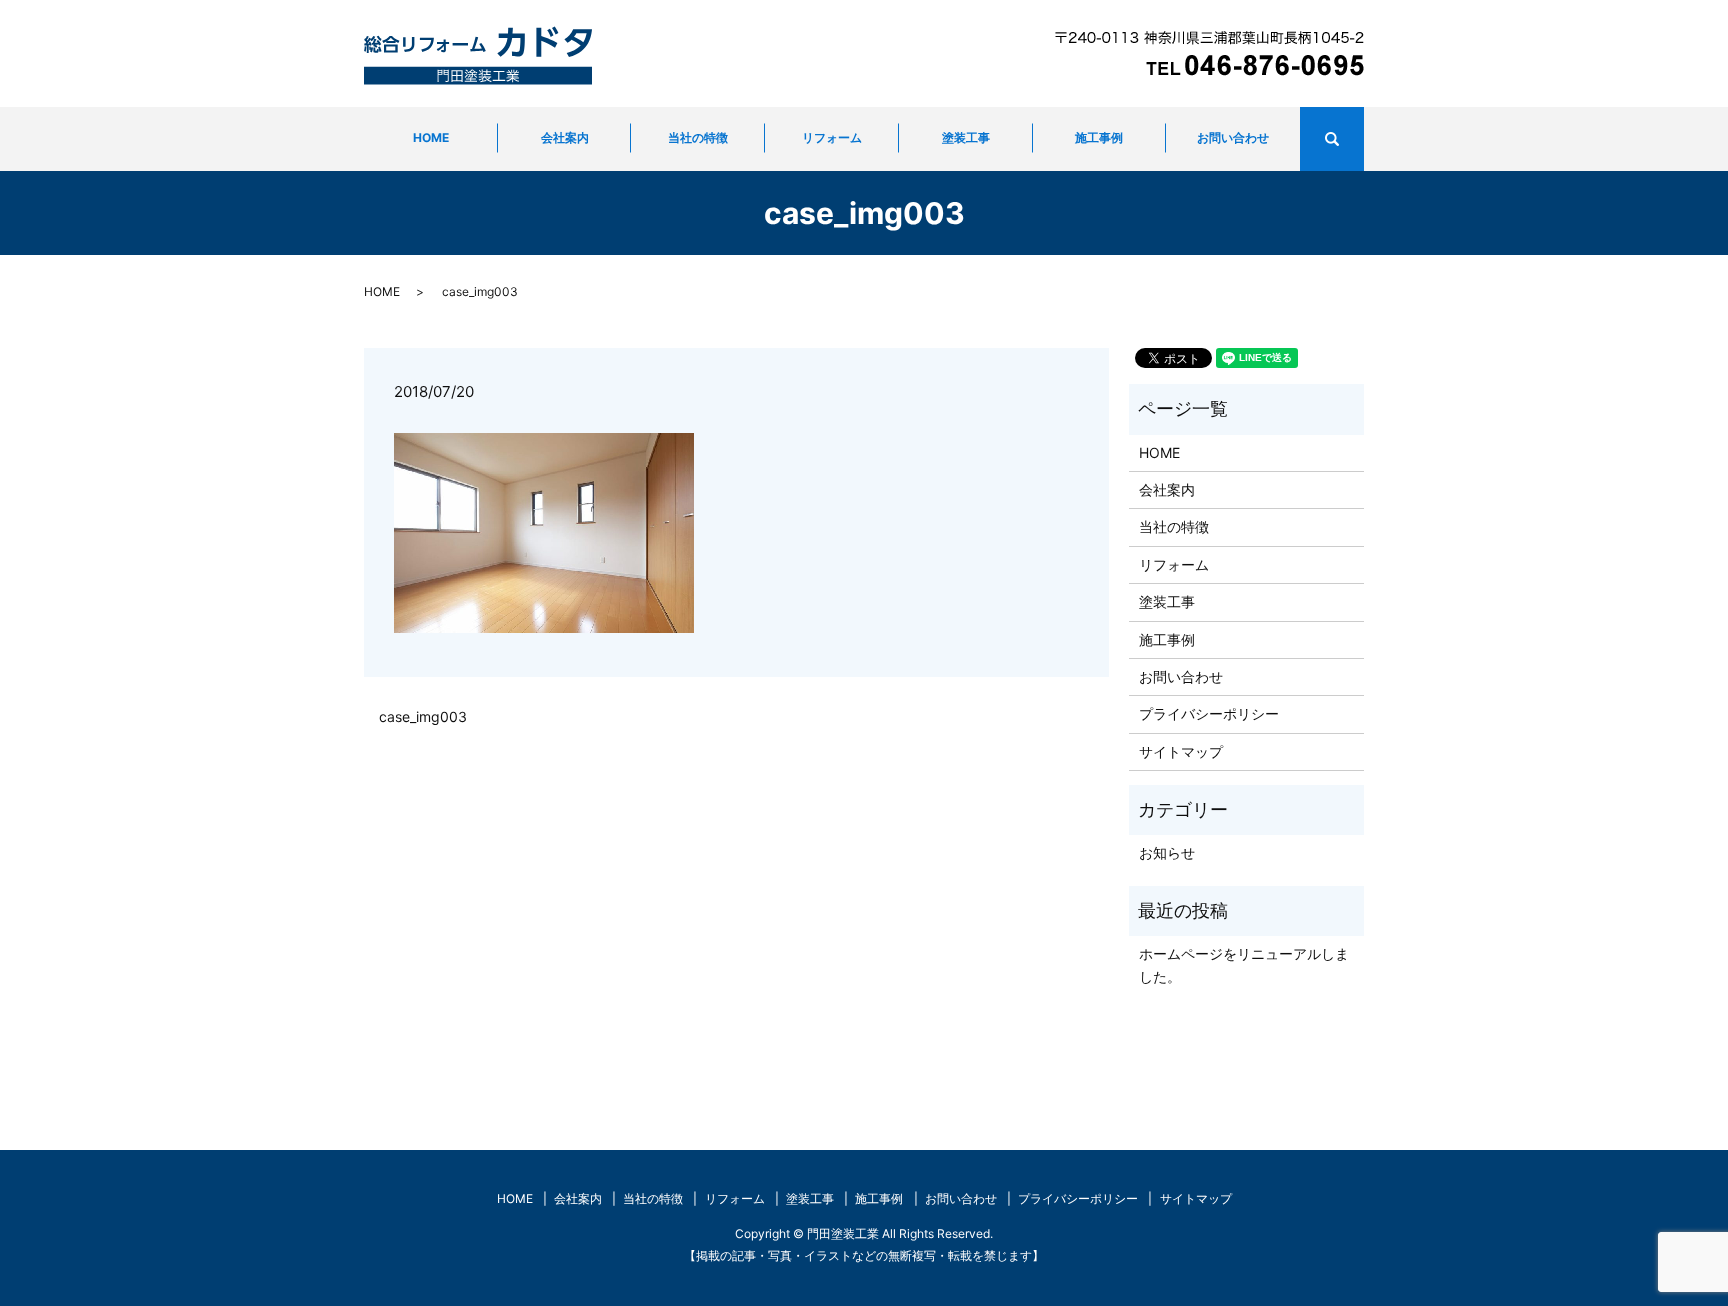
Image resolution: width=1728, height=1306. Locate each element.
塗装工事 (966, 137)
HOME (431, 137)
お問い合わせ (1233, 137)
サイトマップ (1181, 751)
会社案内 (565, 137)
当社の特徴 (698, 137)
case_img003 (423, 716)
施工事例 (1099, 137)
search (1359, 139)
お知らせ (1167, 852)
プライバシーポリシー (1209, 713)
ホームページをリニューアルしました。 (1244, 964)
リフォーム (832, 137)
